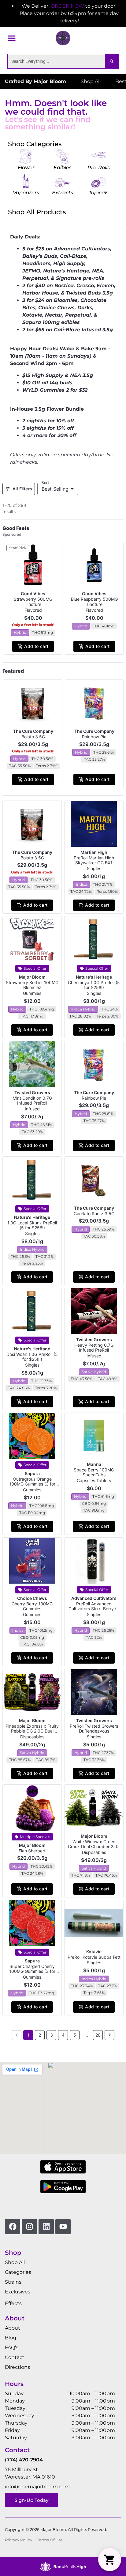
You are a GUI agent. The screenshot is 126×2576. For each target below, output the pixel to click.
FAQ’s (12, 2348)
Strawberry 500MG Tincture (33, 602)
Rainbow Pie (94, 737)
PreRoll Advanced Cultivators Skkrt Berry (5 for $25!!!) (94, 1609)
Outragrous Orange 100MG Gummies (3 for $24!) (32, 1484)
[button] (12, 38)
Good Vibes (33, 594)
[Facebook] (13, 2227)
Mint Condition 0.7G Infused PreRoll (32, 1101)
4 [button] (63, 2035)
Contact (15, 2357)
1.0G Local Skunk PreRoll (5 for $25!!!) (32, 1225)
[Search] (112, 61)
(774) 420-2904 (24, 2460)
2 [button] (40, 2035)
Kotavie (94, 1952)
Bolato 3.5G (33, 737)
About (13, 2328)
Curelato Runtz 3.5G (94, 1214)
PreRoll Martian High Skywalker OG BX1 (94, 860)
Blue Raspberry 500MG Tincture (94, 602)
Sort (45, 483)
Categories (18, 2272)
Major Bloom (32, 977)
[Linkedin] (46, 2227)
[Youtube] (63, 2227)
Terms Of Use (50, 2540)
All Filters (22, 489)
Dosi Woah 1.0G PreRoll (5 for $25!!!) (32, 1357)
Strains (13, 2282)
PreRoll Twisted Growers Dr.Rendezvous (94, 1729)
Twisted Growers (32, 1092)
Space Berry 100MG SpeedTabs (94, 1472)
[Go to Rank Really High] (63, 2566)
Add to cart (36, 646)
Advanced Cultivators (94, 1598)
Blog (11, 2338)
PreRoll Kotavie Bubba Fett (94, 1957)
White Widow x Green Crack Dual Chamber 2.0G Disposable (94, 1847)
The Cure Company (33, 731)
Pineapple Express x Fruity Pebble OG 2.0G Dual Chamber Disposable (32, 1731)
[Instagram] (29, 2227)
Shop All (15, 2262)
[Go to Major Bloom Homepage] (63, 38)
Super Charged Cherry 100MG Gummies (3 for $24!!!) (32, 1971)
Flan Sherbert (32, 1851)
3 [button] (52, 2035)
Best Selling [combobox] (55, 489)
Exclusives (18, 2292)
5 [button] (75, 2035)
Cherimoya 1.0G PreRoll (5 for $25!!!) (94, 985)
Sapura (32, 1473)
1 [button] (28, 2035)
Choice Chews (32, 1598)
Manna (94, 1464)
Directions (17, 2367)
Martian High (94, 852)
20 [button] (98, 2035)
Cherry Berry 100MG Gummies (32, 1606)
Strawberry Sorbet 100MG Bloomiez (32, 985)
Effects (13, 2303)
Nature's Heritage (94, 977)
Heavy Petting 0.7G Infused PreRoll (94, 1348)
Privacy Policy (19, 2540)
